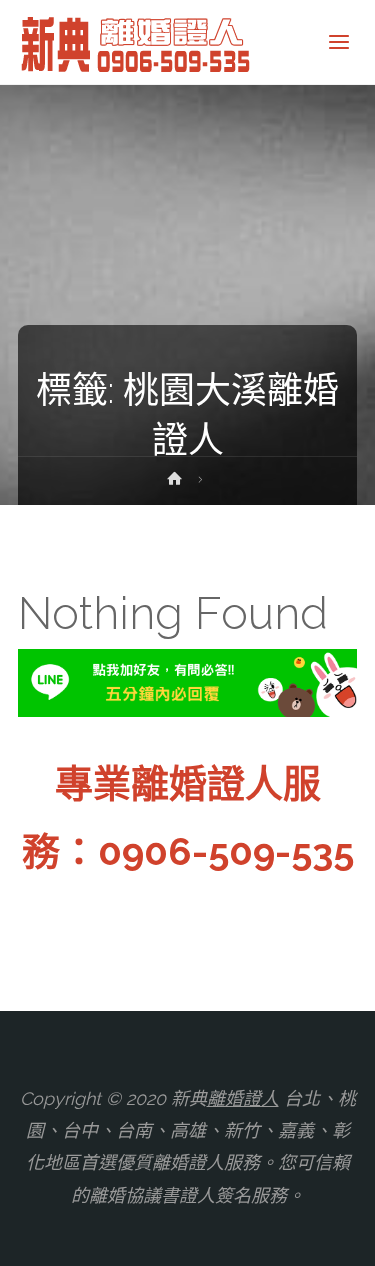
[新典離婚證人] (137, 42)
